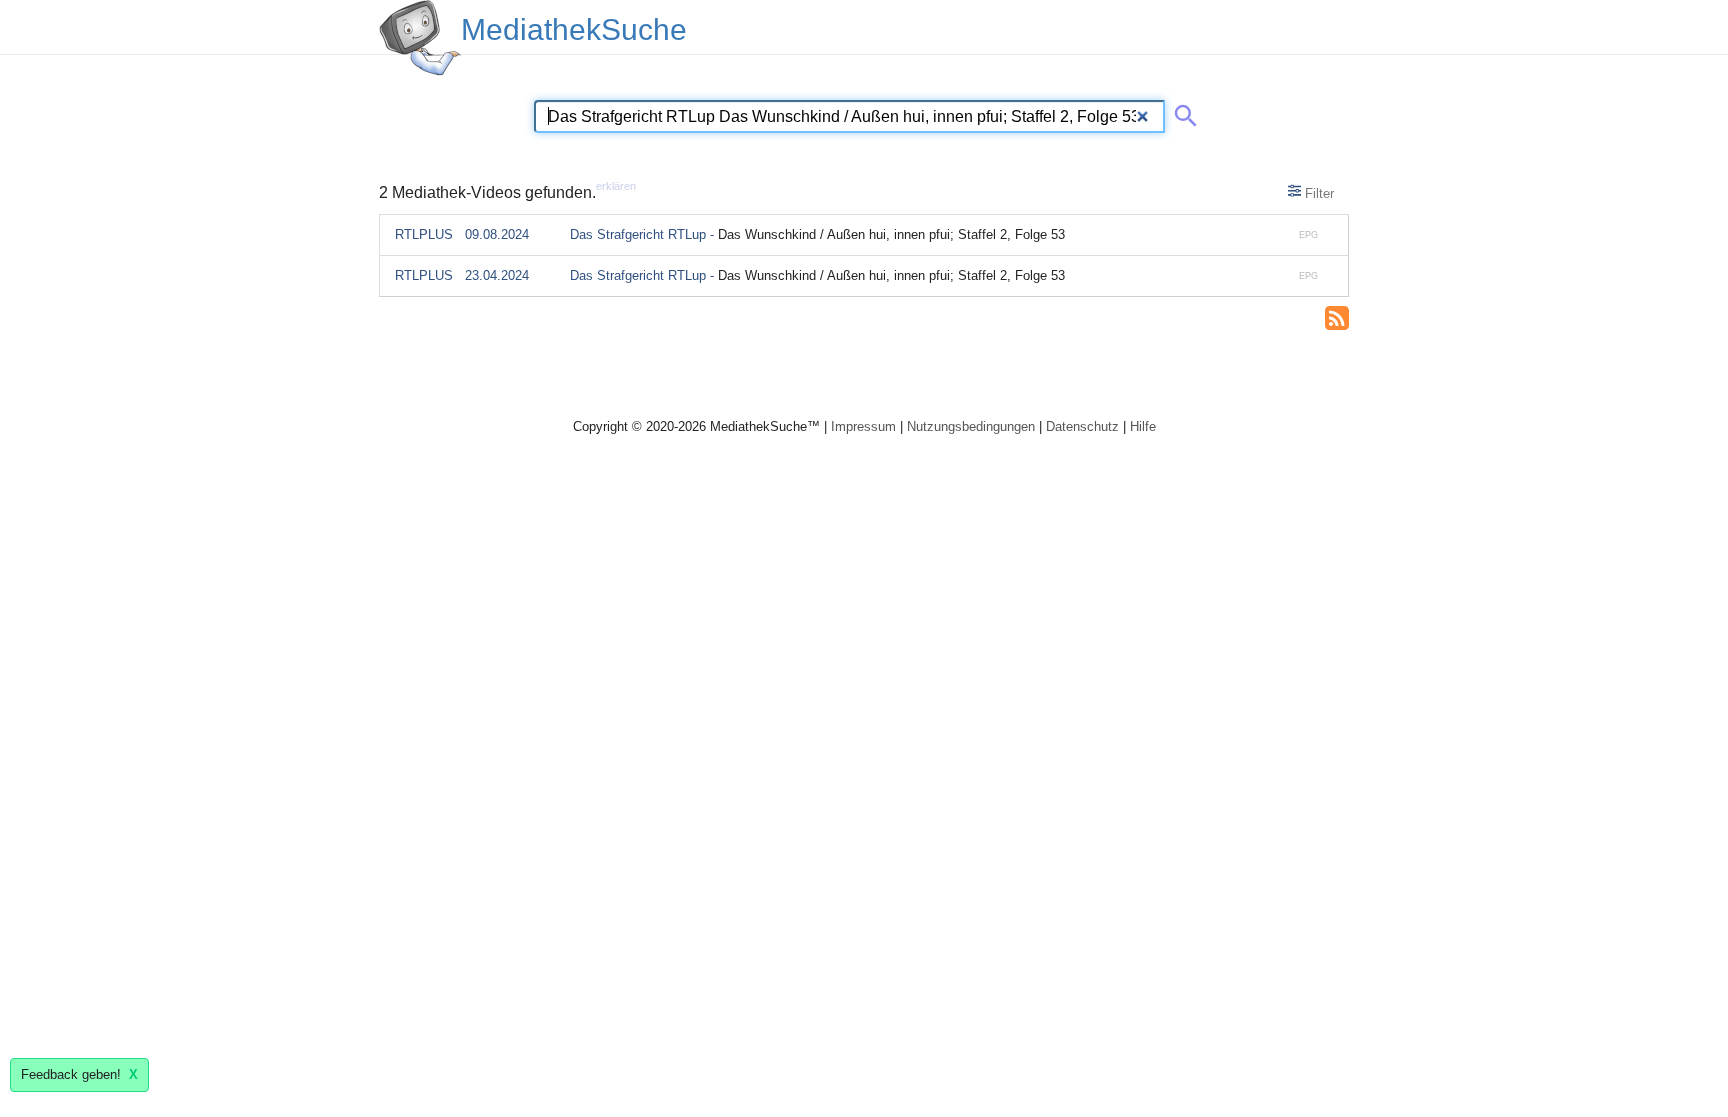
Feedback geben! (79, 1074)
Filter (1317, 193)
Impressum (863, 426)
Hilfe (1143, 426)
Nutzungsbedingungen (971, 426)
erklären (616, 186)
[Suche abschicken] (1182, 112)
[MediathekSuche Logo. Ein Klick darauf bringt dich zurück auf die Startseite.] (420, 38)
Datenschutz (1082, 426)
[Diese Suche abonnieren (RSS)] (1337, 316)
